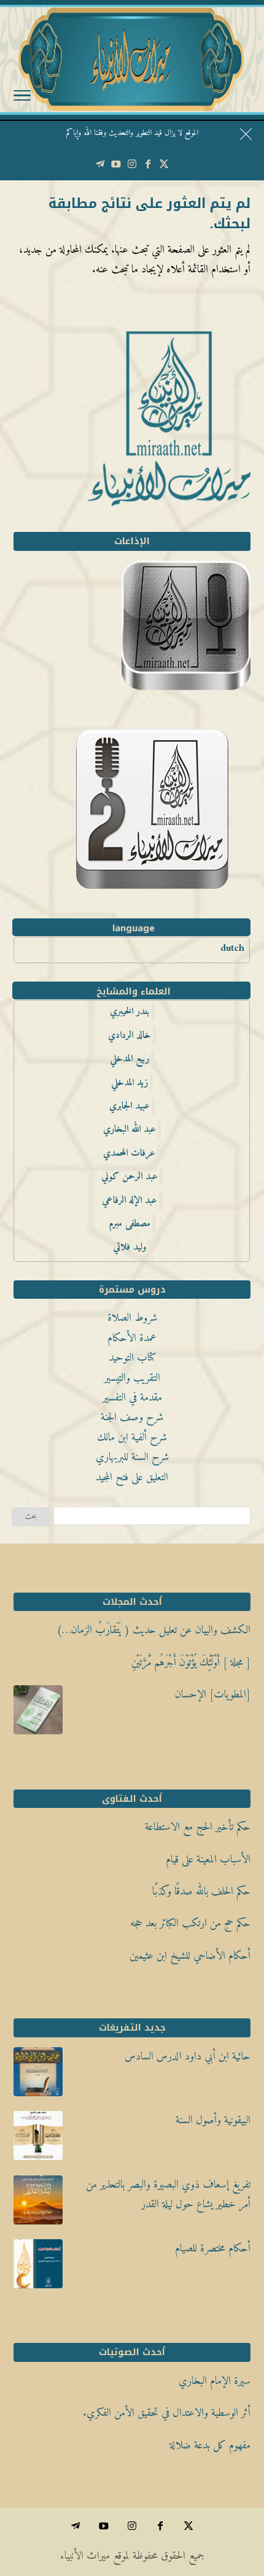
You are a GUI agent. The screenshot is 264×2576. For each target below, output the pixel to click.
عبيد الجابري (130, 1106)
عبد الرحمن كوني (130, 1177)
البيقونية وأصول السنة (213, 2120)
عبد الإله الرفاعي (130, 1201)
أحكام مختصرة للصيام (213, 2249)
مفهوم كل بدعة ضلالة (210, 2446)
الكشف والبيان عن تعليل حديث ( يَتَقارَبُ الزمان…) (153, 1630)
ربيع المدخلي (130, 1059)
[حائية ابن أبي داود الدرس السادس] (38, 2075)
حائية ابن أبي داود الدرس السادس (188, 2057)
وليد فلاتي (130, 1247)
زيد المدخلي (130, 1083)
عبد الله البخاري (130, 1129)
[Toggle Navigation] (22, 98)
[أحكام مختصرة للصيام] (38, 2267)
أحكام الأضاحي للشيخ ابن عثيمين (190, 1956)
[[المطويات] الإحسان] (38, 1713)
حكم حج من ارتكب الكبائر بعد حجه (190, 1924)
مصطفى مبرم (130, 1224)
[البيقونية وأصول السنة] (38, 2139)
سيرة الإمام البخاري (215, 2381)
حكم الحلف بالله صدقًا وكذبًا (201, 1892)
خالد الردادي (130, 1036)
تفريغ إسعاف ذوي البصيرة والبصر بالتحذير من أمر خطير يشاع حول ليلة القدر (168, 2195)
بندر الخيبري (130, 1012)
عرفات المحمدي (129, 1153)
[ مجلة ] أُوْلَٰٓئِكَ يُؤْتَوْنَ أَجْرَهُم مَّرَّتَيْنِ (191, 1663)
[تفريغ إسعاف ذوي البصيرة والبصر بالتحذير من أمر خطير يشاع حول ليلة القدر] (38, 2204)
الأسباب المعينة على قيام (208, 1860)
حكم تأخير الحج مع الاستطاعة (198, 1827)
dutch (232, 948)
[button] (249, 2494)
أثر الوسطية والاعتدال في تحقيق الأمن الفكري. (167, 2413)
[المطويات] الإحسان (213, 1695)
